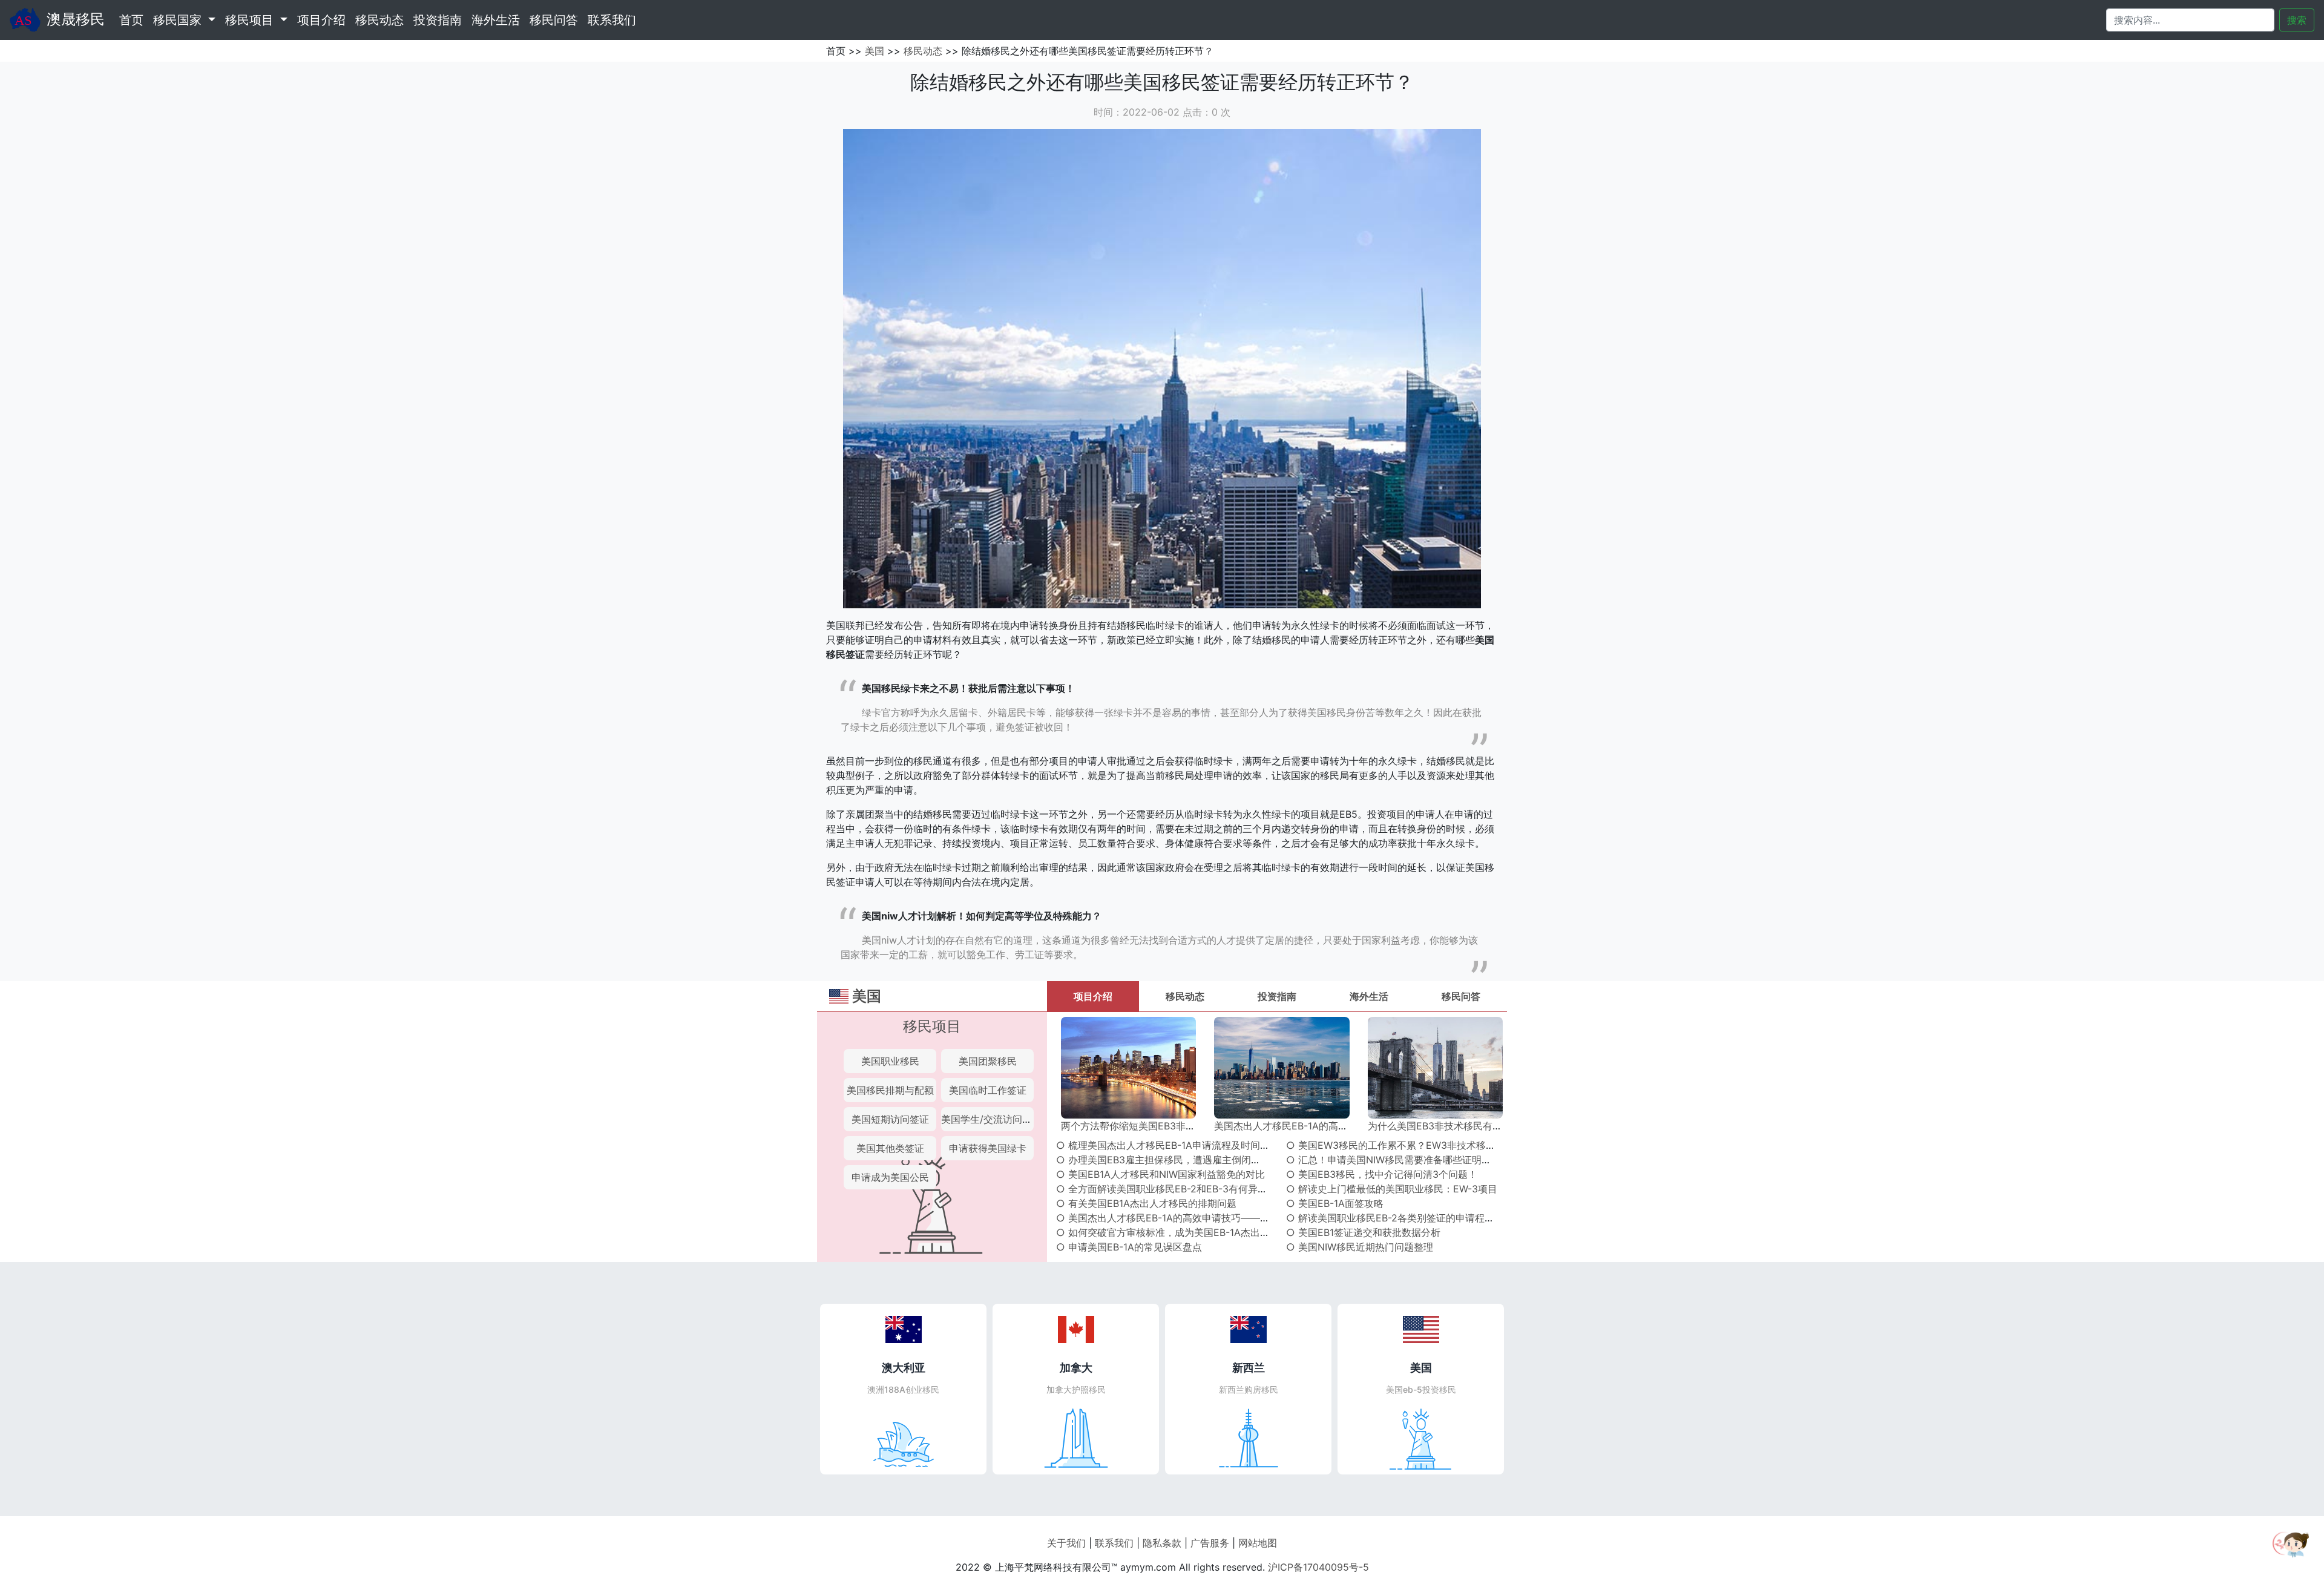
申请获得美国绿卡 (988, 1148)
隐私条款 (1162, 1543)
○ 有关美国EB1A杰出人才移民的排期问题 (1146, 1203)
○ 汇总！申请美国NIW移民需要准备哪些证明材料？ (1398, 1160)
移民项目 (932, 1026)
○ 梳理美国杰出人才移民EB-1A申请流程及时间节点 (1168, 1145)
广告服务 (1210, 1543)
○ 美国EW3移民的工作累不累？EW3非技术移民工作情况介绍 (1420, 1145)
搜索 (2297, 20)
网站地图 (1258, 1543)
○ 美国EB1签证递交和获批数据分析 (1363, 1232)
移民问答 (554, 20)
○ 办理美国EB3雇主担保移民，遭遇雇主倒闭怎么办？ (1173, 1160)
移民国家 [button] (179, 20)
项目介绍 (321, 20)
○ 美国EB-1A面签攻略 (1335, 1203)
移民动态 (379, 20)
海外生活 (496, 20)
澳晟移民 (76, 19)
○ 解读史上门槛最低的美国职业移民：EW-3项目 (1392, 1189)
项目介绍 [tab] (1093, 996)
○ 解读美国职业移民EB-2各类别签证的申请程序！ (1395, 1218)
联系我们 (612, 20)
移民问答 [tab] (1461, 996)
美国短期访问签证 (890, 1119)
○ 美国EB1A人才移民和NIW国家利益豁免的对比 (1160, 1174)
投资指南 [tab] (1277, 996)
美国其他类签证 (890, 1148)
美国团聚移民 (988, 1061)
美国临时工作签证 (988, 1090)
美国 (875, 51)
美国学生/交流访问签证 (991, 1119)
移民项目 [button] (251, 20)
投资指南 (438, 20)
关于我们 (1066, 1543)
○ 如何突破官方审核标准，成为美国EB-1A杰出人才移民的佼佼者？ (1202, 1232)
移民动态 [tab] (1185, 996)
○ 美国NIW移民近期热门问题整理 (1360, 1247)
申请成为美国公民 (890, 1177)
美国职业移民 (890, 1061)
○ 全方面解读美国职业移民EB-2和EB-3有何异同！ (1167, 1189)
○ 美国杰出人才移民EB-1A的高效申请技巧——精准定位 (1177, 1218)
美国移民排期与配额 (890, 1090)
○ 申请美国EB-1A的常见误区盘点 (1129, 1247)
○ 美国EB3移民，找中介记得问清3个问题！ (1382, 1174)
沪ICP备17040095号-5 (1318, 1567)
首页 (134, 20)
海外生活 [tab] (1369, 996)
